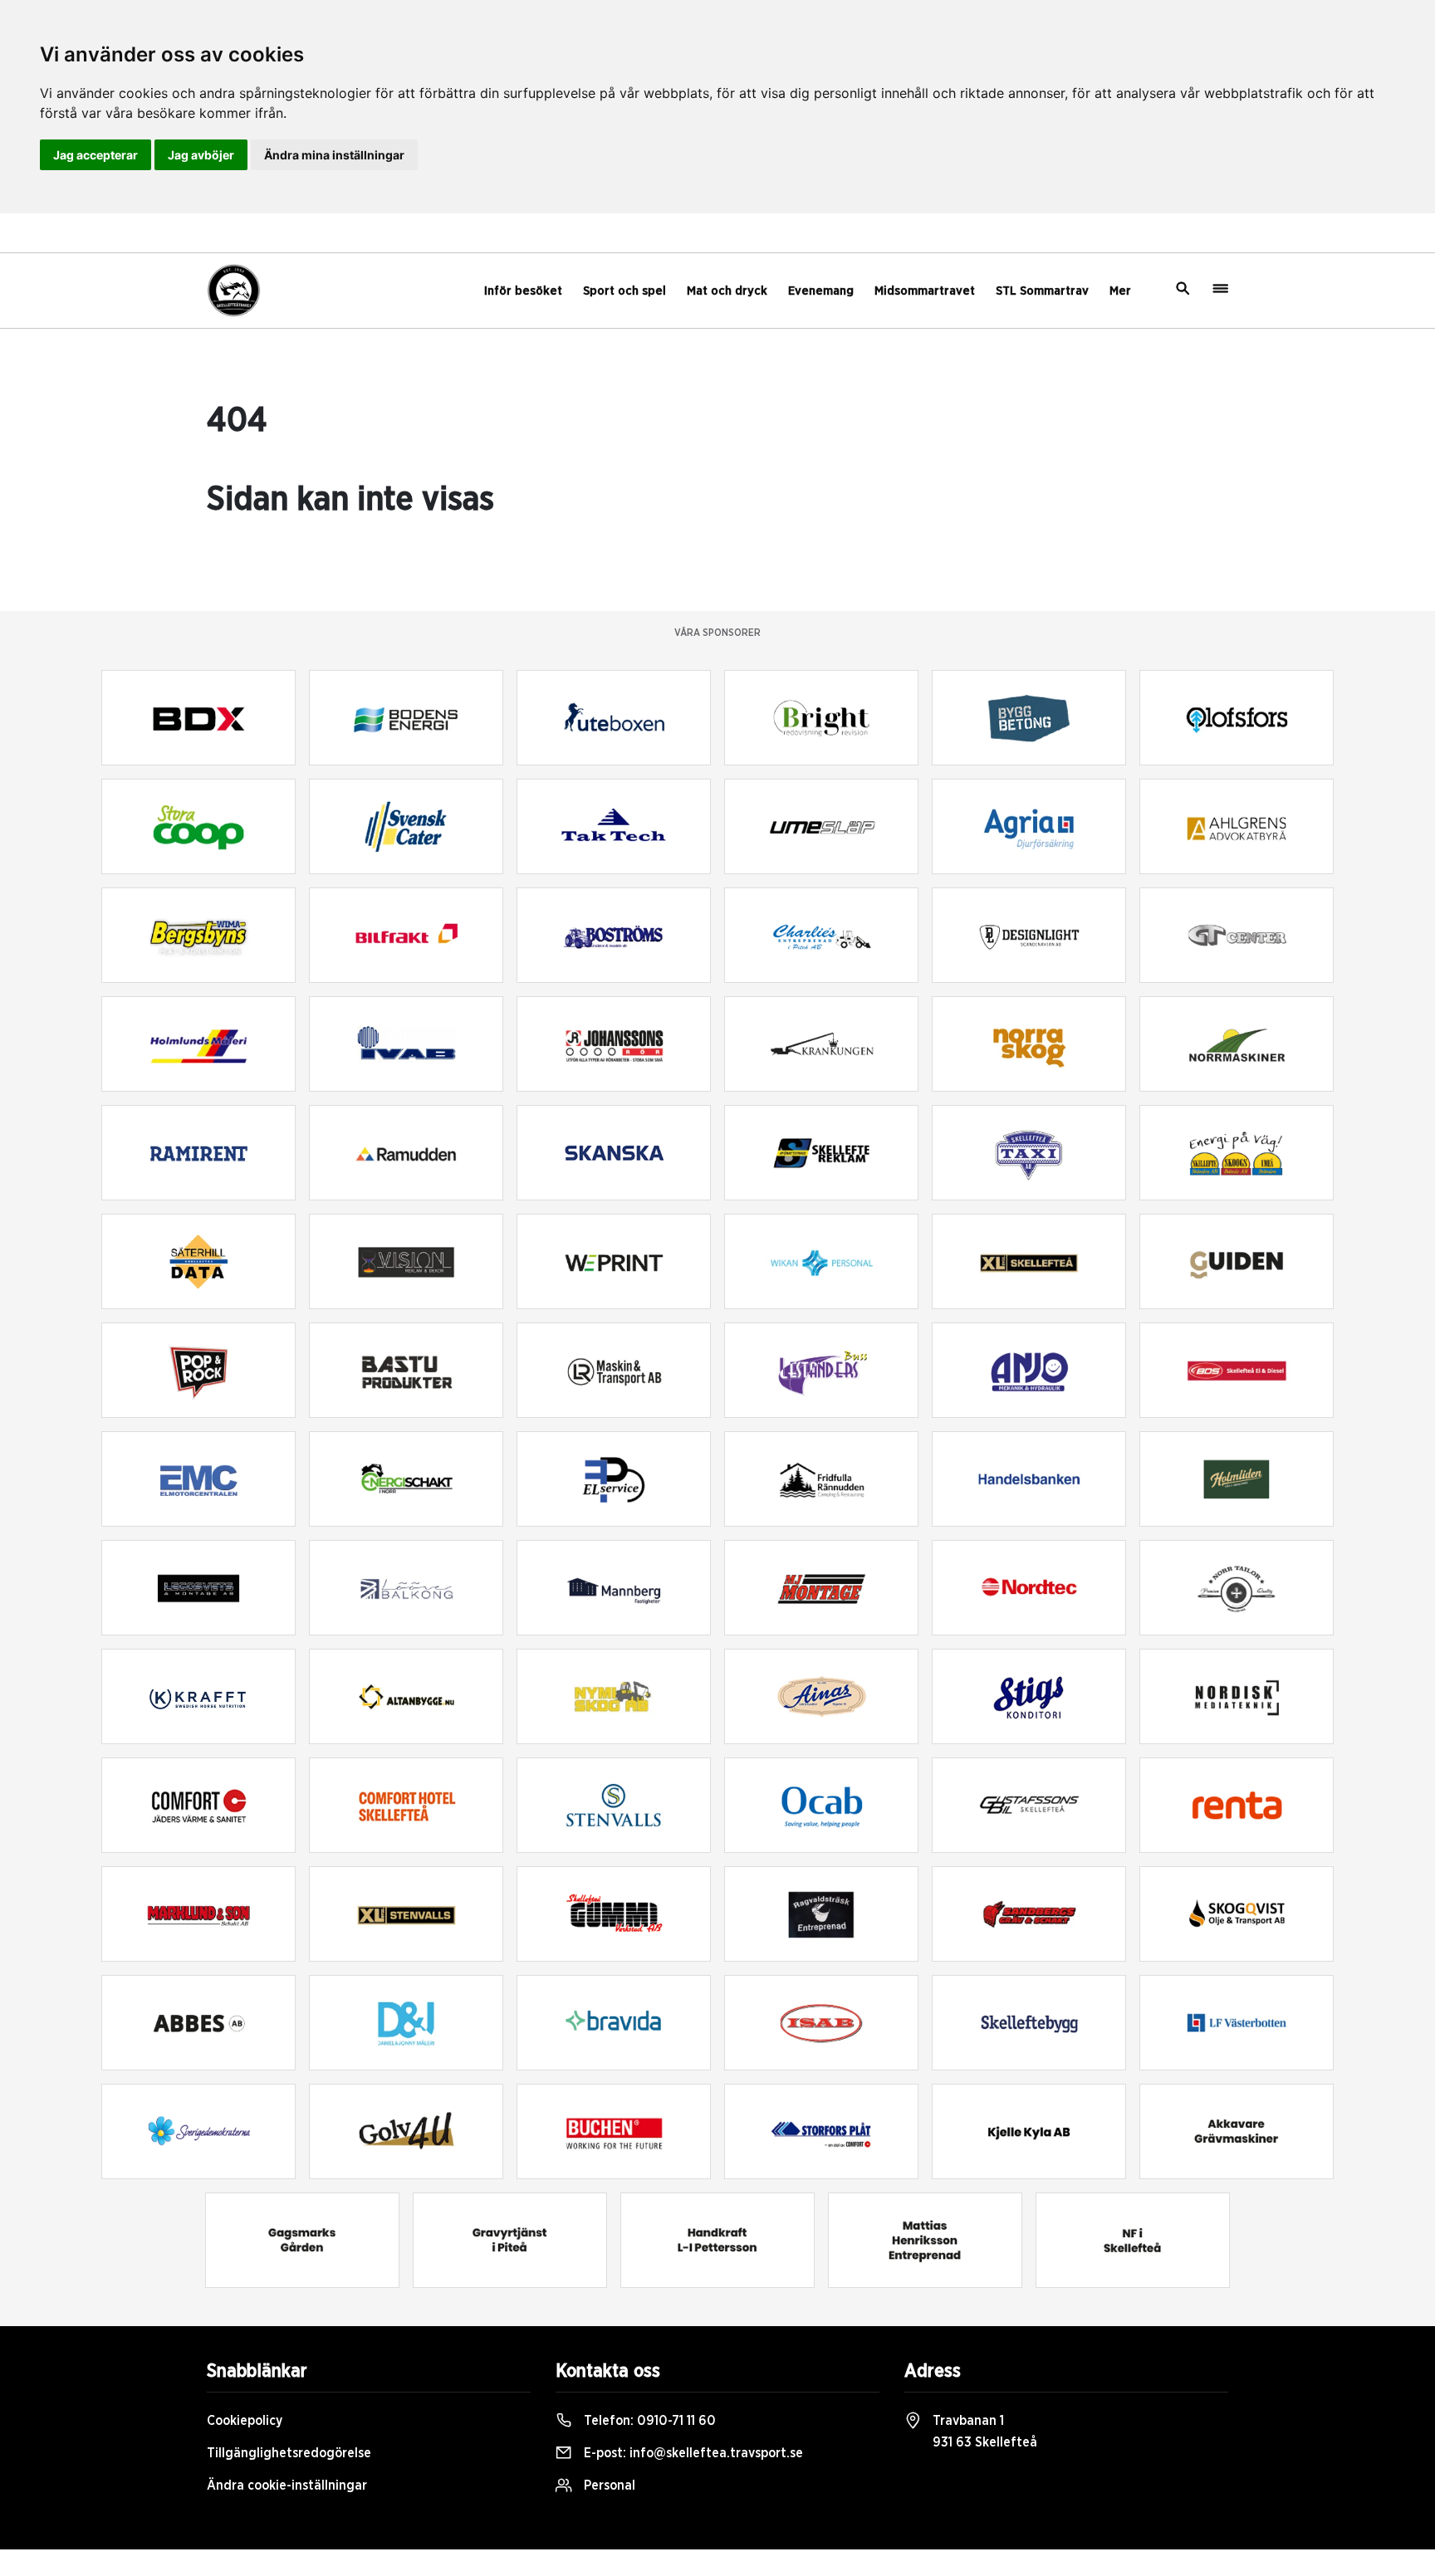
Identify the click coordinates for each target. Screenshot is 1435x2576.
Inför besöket (523, 291)
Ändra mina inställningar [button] (334, 155)
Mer (1120, 291)
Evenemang (821, 291)
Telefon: (648, 2421)
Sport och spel (624, 291)
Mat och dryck (727, 291)
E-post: (692, 2453)
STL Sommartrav (1042, 291)
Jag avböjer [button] (201, 155)
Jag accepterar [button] (96, 155)
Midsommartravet (925, 291)
